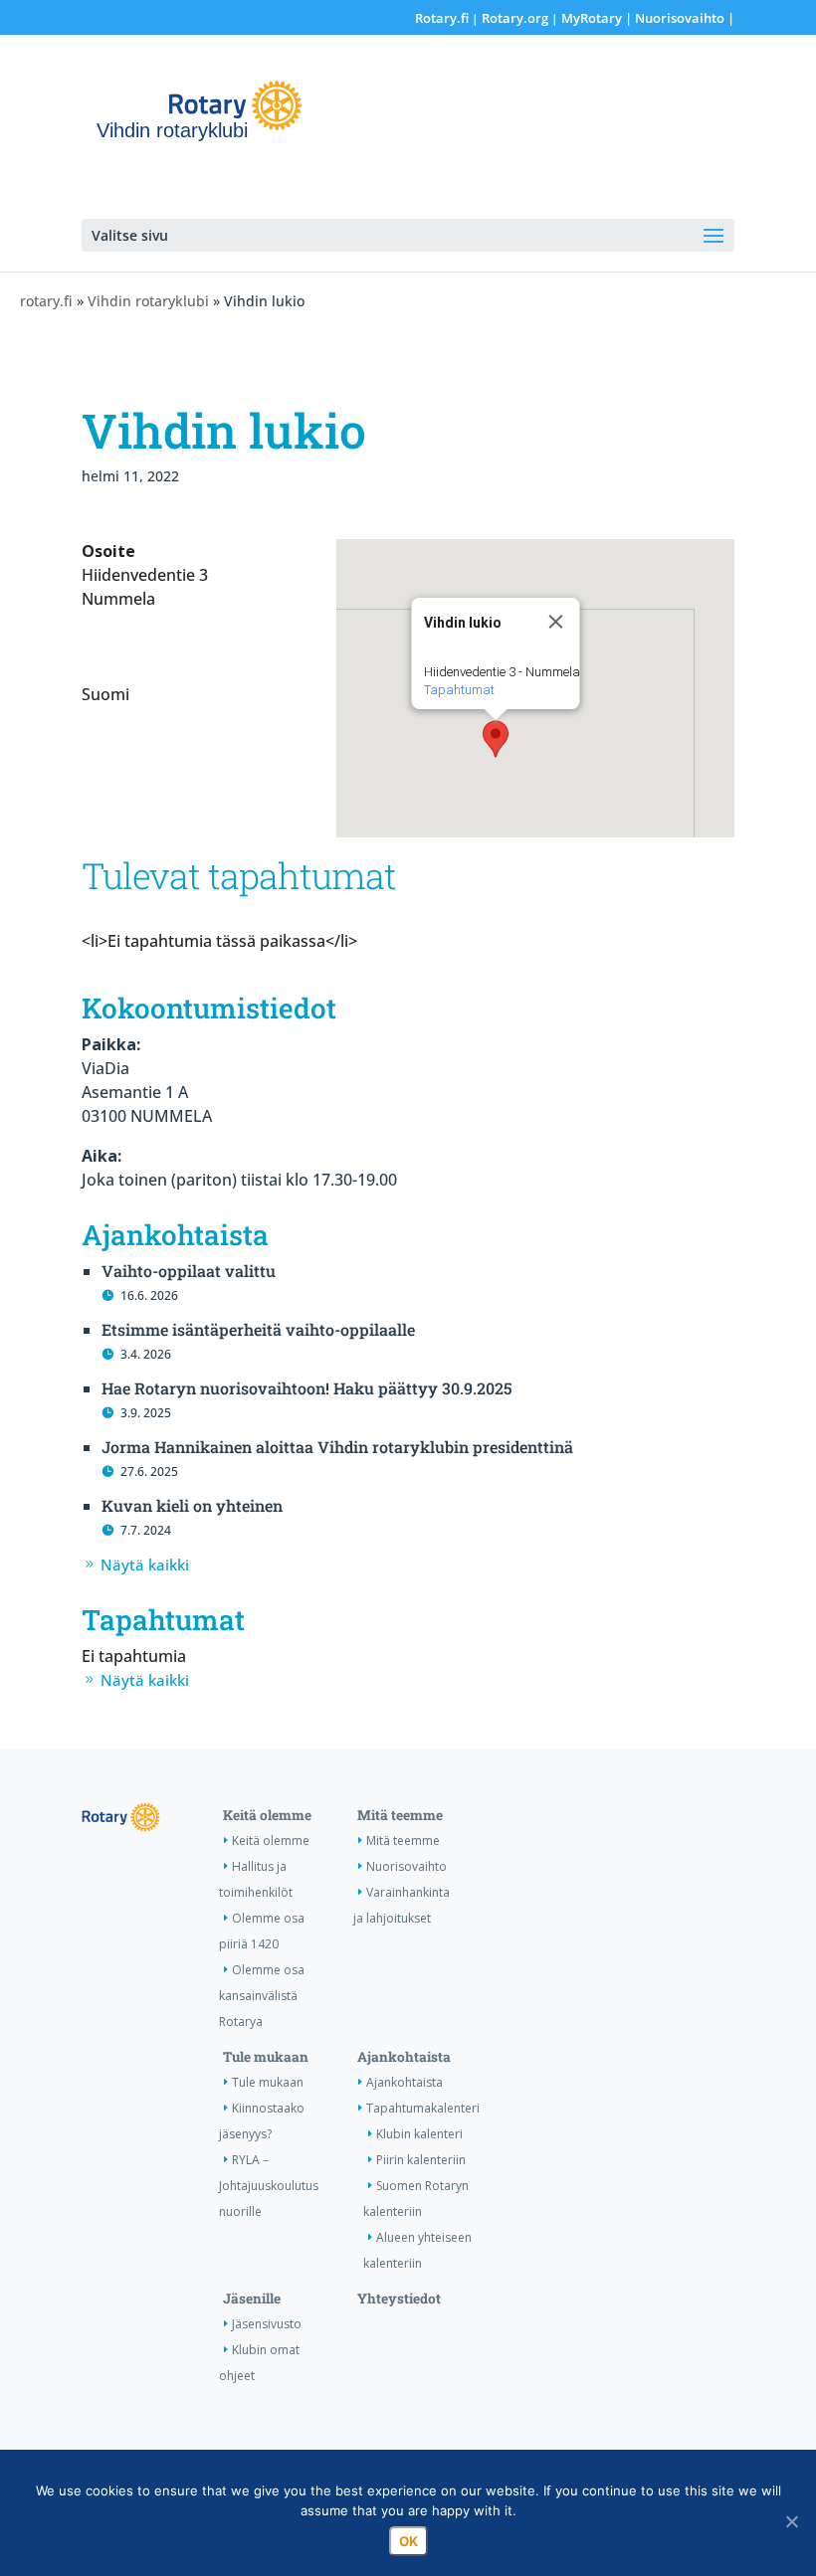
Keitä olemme (267, 1815)
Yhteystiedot (399, 2299)
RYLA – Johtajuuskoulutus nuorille (269, 2186)
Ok (408, 2541)
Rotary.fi (442, 18)
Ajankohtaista (404, 2057)
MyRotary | (598, 18)
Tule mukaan (266, 2057)
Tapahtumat (459, 690)
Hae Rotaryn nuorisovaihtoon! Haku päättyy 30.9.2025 (307, 1388)
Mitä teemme (400, 1815)
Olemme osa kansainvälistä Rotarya (262, 1996)
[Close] (556, 622)
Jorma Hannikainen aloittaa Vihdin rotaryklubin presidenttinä (337, 1447)
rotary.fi (46, 301)
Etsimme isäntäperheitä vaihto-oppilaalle (258, 1329)
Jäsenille (252, 2299)
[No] (791, 2521)
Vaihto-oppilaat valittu (189, 1271)
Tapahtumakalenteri (423, 2108)
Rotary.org (515, 18)
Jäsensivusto (267, 2324)
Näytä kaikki (145, 1564)
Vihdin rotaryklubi (148, 301)
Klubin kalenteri (419, 2134)
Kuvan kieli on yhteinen (192, 1505)
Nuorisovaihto (680, 18)
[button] (496, 739)
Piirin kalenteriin (421, 2160)
